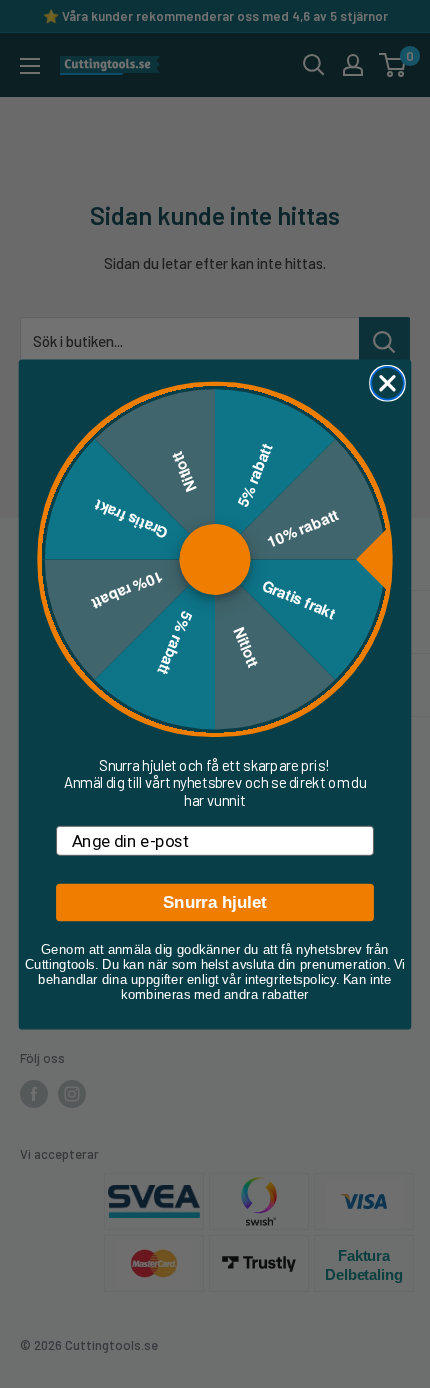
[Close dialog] (387, 382)
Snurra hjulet (215, 902)
